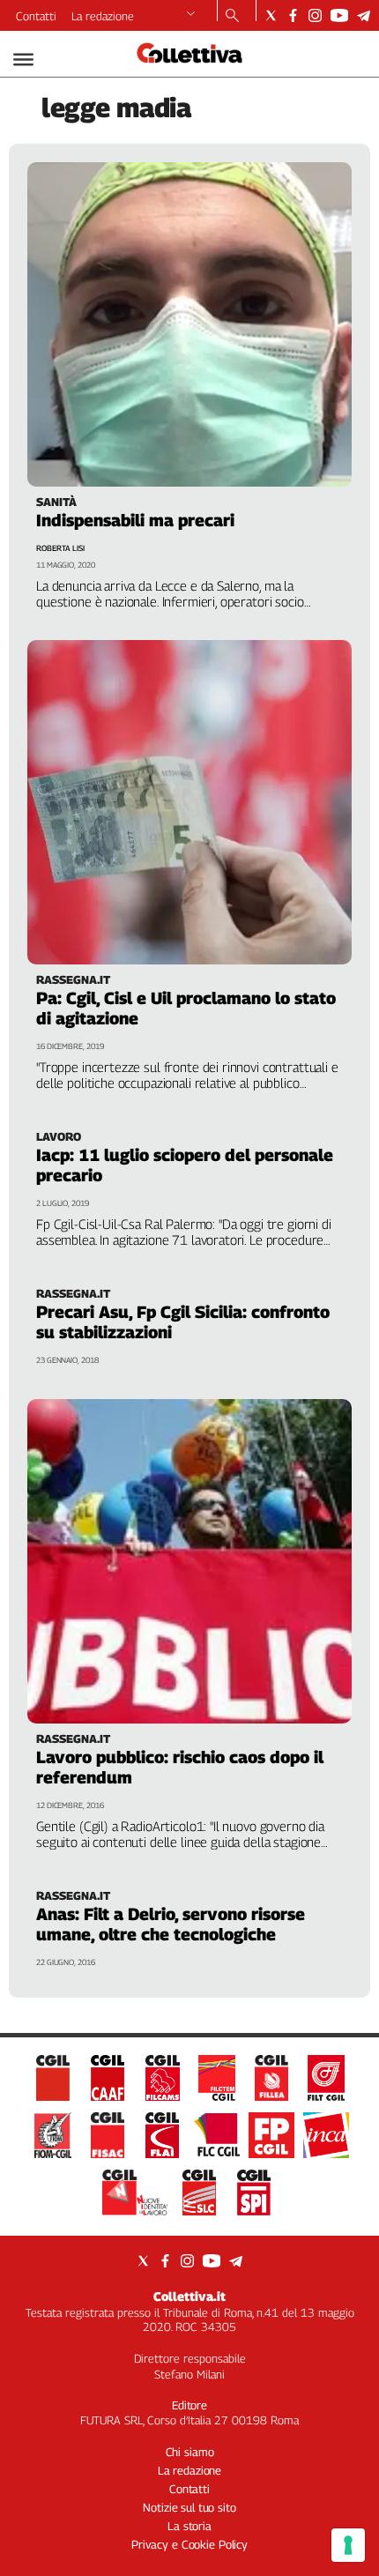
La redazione (103, 16)
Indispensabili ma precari (135, 520)
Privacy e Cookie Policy (189, 2544)
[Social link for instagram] (315, 15)
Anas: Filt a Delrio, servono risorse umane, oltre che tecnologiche (171, 1924)
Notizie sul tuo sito (189, 2507)
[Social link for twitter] (271, 15)
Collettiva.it (189, 2296)
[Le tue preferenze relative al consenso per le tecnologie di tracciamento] (348, 2545)
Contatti (36, 16)
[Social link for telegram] (364, 15)
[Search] (232, 17)
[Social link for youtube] (339, 15)
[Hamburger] (23, 60)
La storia (189, 2526)
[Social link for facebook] (293, 15)
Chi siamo (190, 2452)
